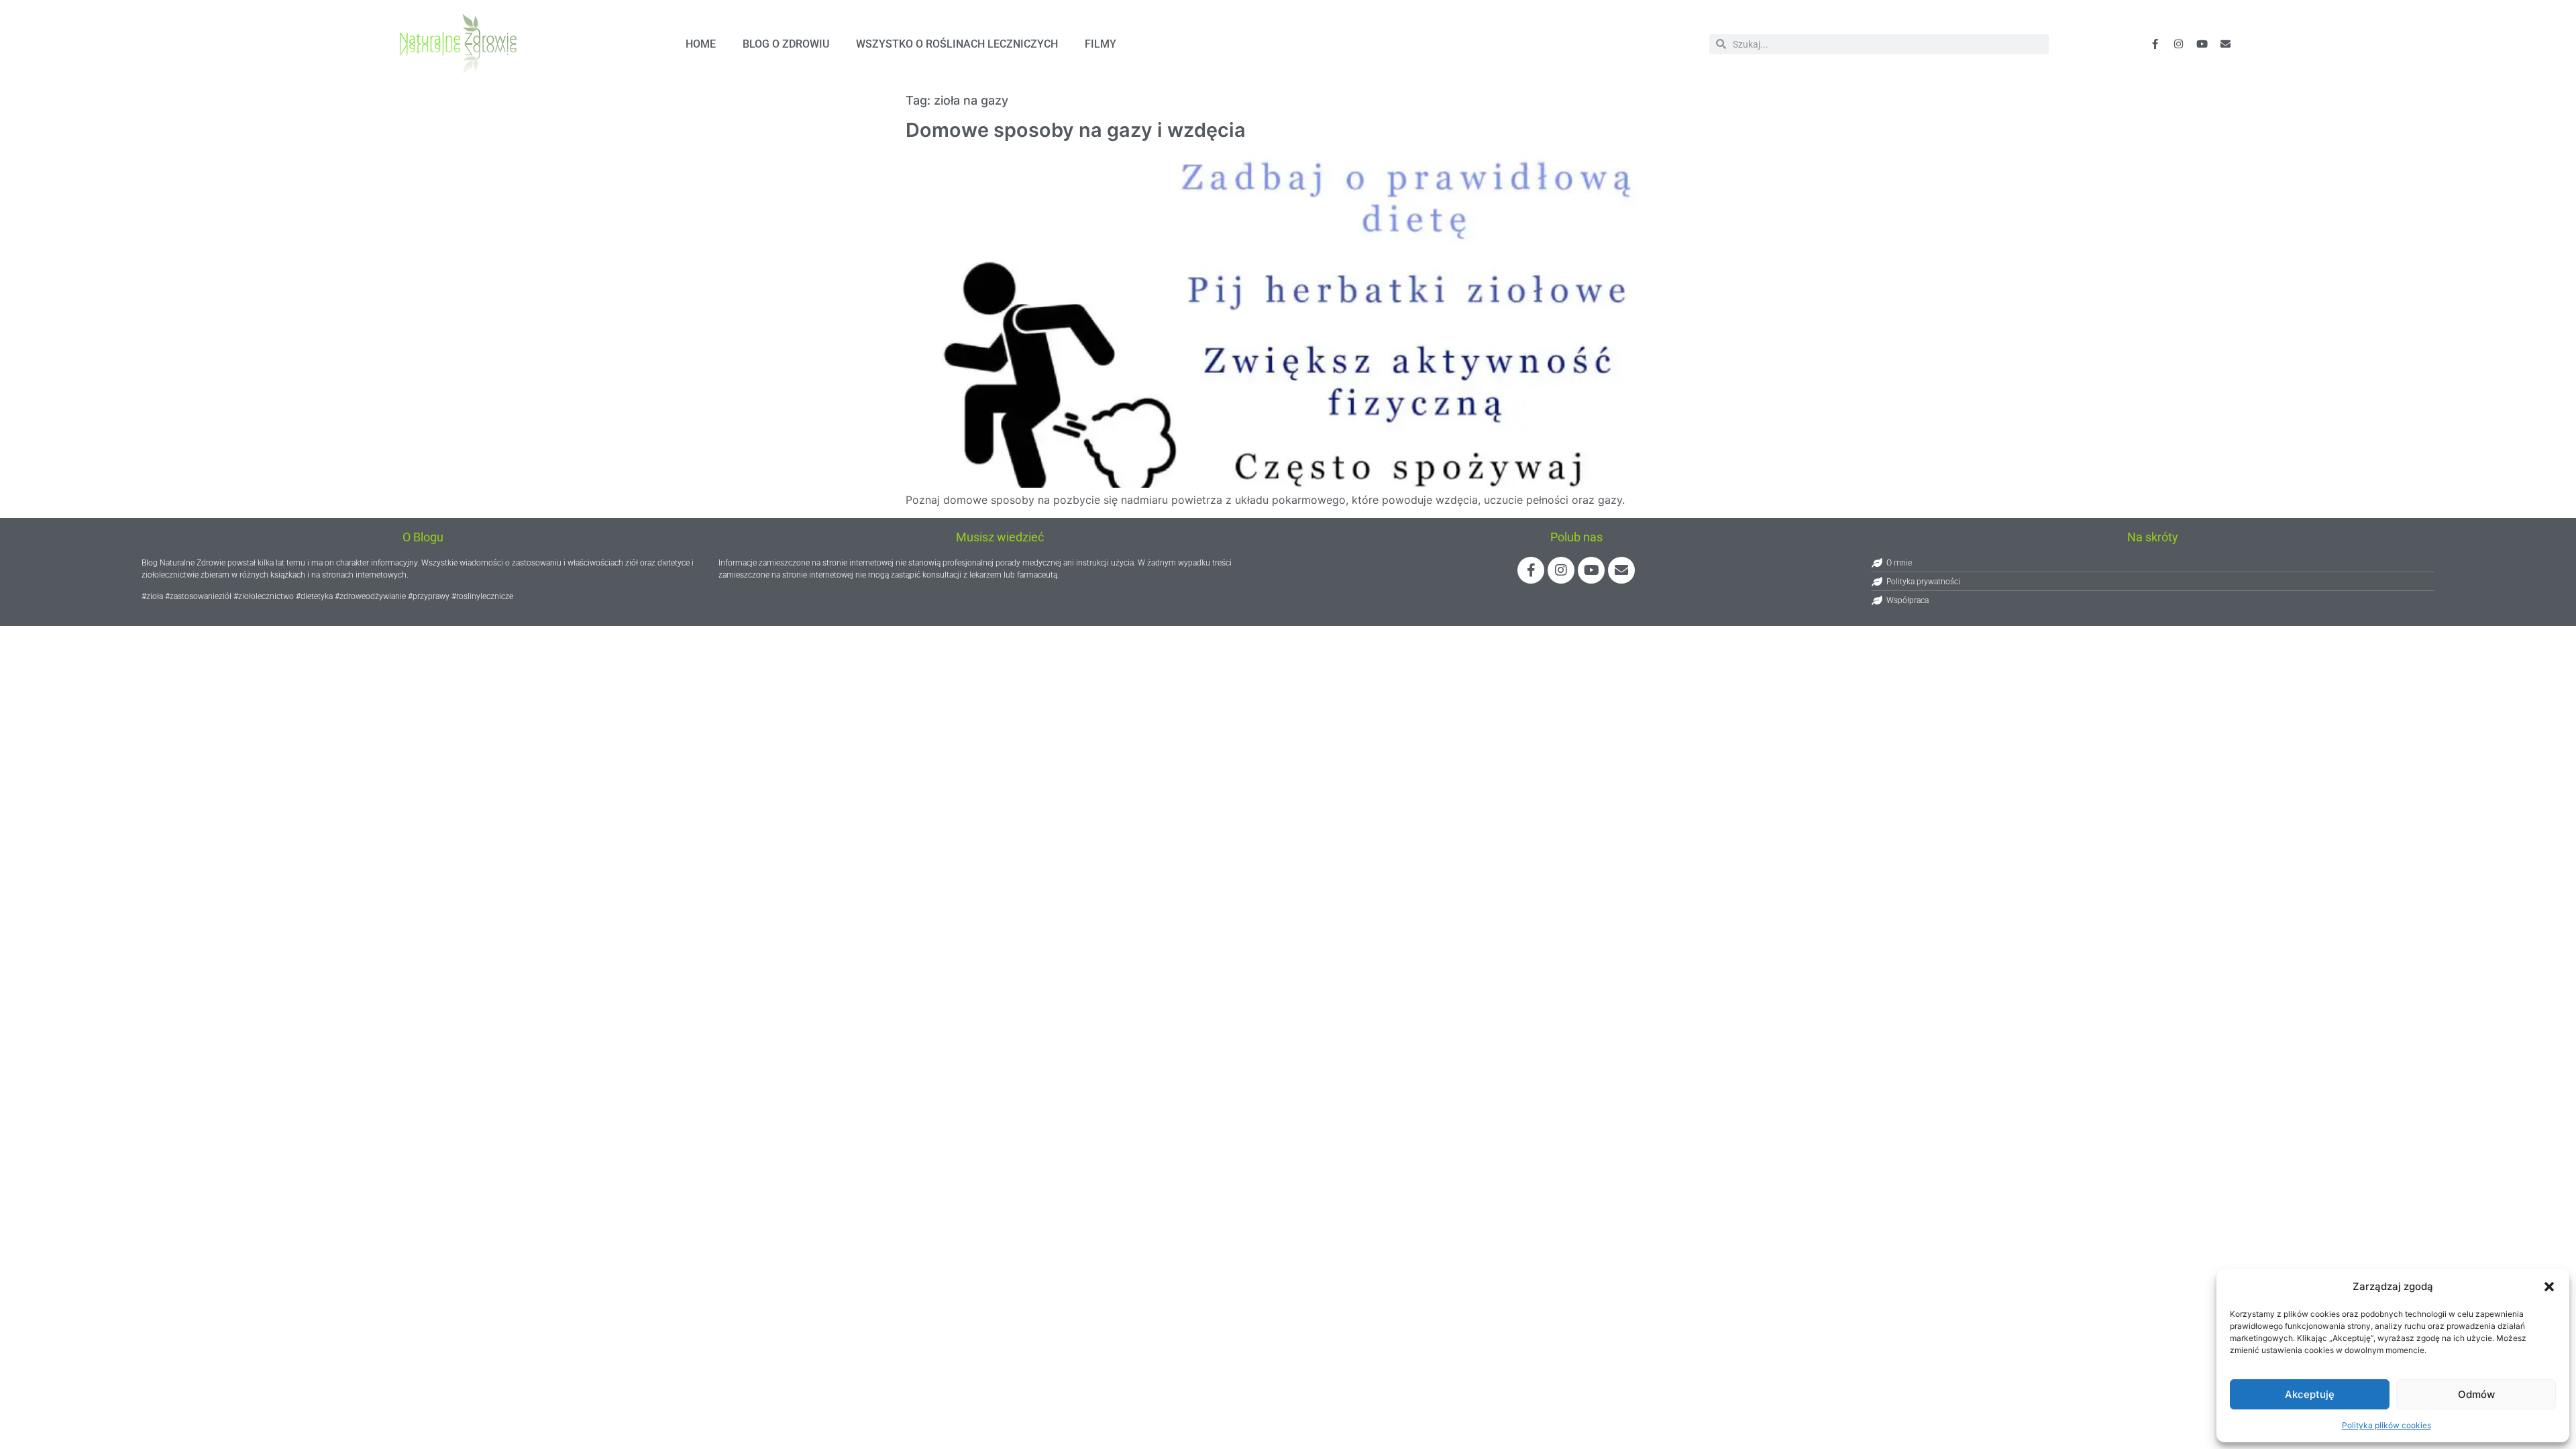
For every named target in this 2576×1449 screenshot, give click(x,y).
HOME (701, 44)
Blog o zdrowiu (786, 44)
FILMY (1101, 44)
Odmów (2476, 1394)
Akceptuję (2310, 1394)
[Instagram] (1561, 570)
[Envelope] (2226, 44)
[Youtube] (2202, 44)
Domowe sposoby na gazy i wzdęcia (1076, 130)
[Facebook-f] (2155, 44)
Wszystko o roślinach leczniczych (957, 44)
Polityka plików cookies (2386, 1425)
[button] (2549, 1287)
